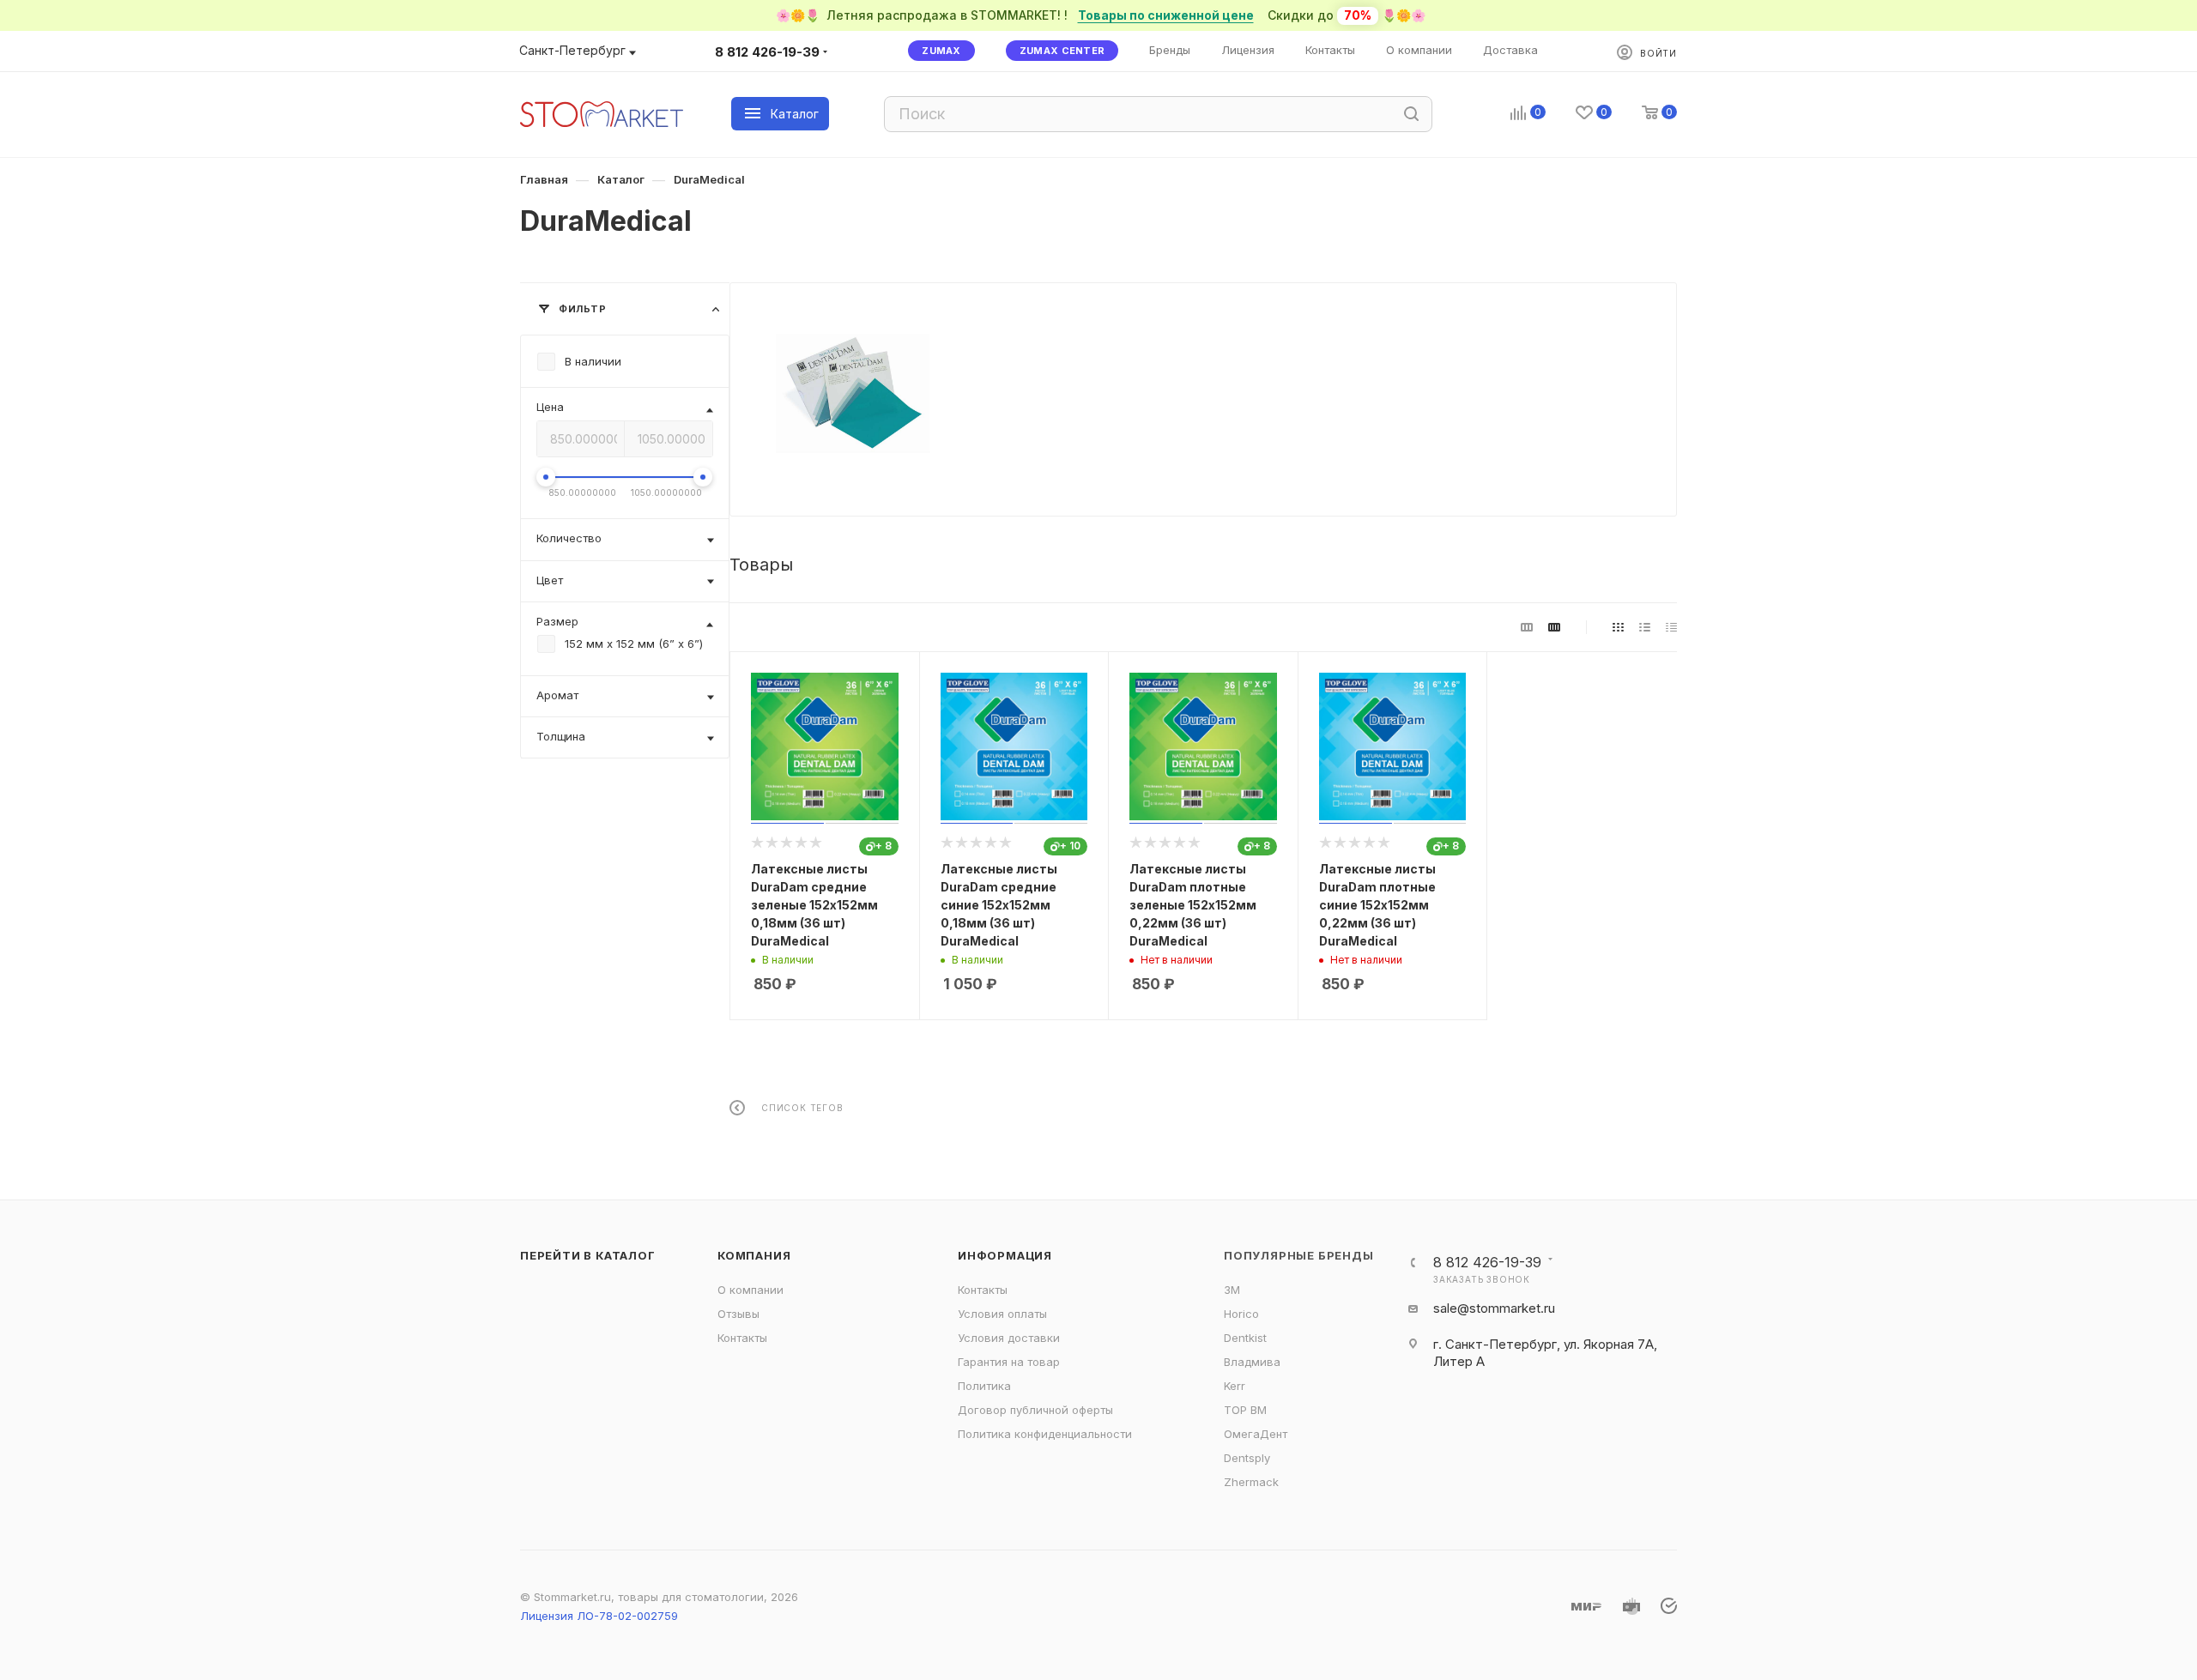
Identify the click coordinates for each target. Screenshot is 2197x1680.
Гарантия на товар (1009, 1362)
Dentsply (1247, 1458)
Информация (1005, 1255)
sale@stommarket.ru (1494, 1308)
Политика (984, 1386)
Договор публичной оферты (1035, 1410)
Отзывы (738, 1314)
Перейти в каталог (588, 1255)
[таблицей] (1671, 627)
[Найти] (1411, 114)
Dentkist (1245, 1338)
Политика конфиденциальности (1045, 1434)
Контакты (742, 1338)
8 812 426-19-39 (767, 52)
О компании (750, 1290)
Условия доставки (1009, 1338)
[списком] (1645, 627)
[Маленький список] (1527, 627)
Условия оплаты (1002, 1314)
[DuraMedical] (853, 393)
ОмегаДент (1256, 1434)
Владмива (1252, 1362)
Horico (1241, 1314)
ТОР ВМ (1245, 1410)
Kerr (1235, 1386)
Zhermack (1251, 1482)
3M (1232, 1290)
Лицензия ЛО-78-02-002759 (599, 1616)
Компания (754, 1255)
